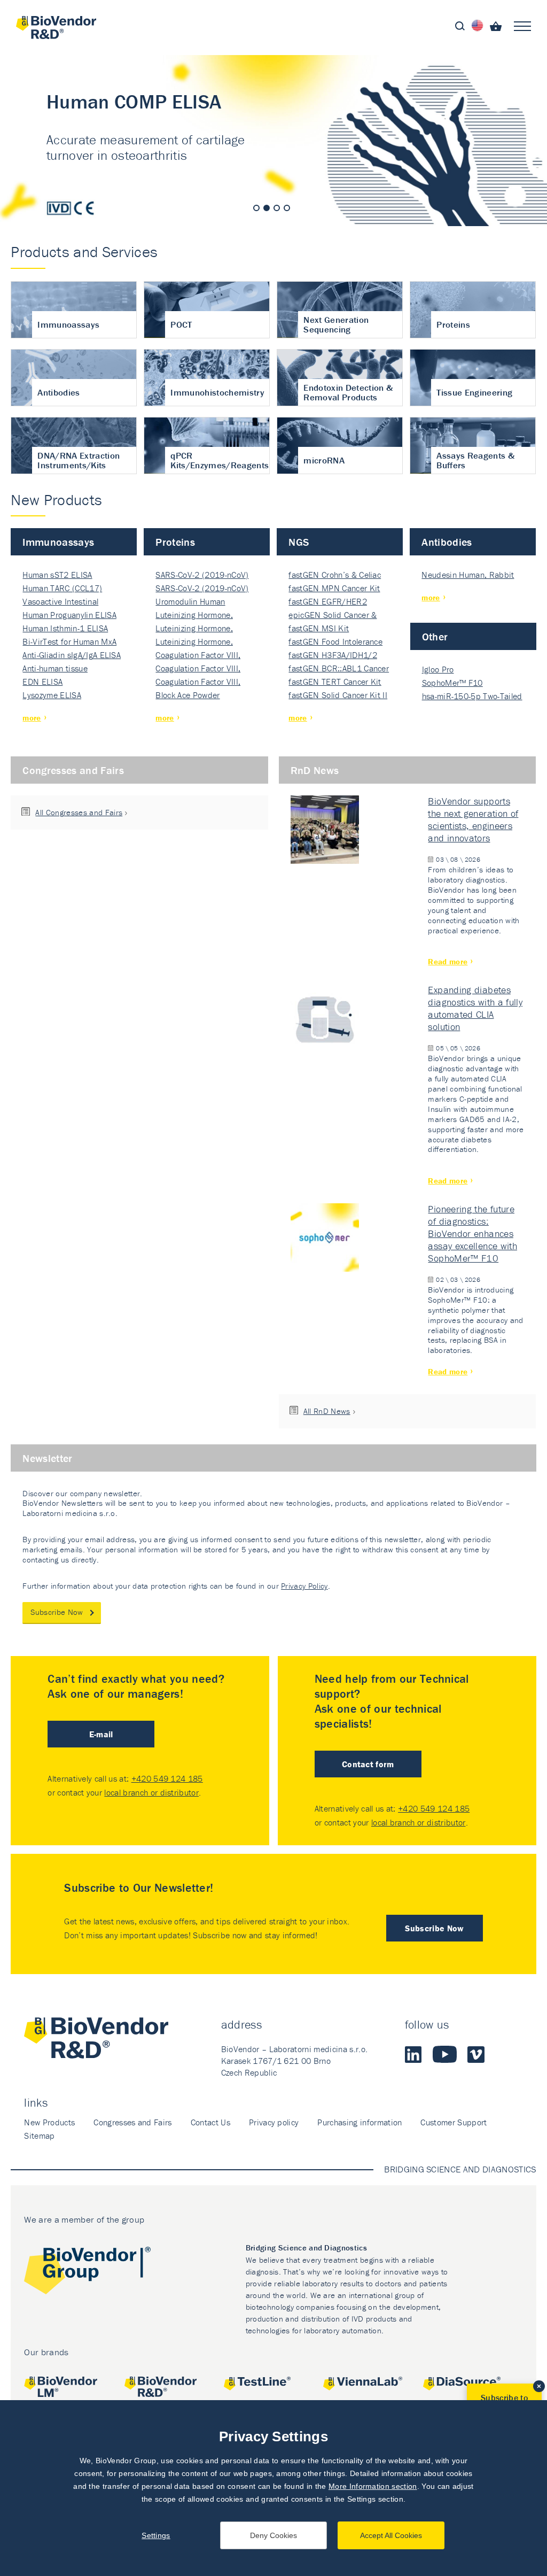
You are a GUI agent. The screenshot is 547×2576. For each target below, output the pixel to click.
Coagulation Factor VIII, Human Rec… (198, 656)
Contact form (368, 1764)
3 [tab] (277, 208)
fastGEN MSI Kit (319, 628)
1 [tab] (256, 208)
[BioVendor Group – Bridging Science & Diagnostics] (87, 2273)
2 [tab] (267, 208)
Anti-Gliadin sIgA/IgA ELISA (72, 655)
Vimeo (476, 2054)
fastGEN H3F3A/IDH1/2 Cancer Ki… (333, 656)
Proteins (175, 542)
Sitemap (39, 2136)
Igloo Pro (438, 669)
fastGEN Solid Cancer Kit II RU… (338, 696)
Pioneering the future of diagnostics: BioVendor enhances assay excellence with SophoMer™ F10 (472, 1233)
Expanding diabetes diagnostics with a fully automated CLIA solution (475, 1008)
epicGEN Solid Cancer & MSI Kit (333, 616)
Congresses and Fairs (73, 770)
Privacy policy (274, 2122)
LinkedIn (413, 2054)
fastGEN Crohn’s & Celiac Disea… (335, 575)
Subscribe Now (57, 1612)
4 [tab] (287, 208)
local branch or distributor (151, 1792)
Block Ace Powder (187, 695)
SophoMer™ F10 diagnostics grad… (456, 683)
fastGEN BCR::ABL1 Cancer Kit (339, 669)
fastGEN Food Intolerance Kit (335, 642)
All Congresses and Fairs (79, 812)
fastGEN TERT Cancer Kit (335, 682)
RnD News (315, 770)
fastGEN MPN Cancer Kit (334, 588)
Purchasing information (360, 2122)
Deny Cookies (273, 2535)
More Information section (373, 2486)
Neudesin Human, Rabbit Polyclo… (468, 575)
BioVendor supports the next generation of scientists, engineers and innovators (473, 819)
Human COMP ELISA (273, 141)
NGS (299, 542)
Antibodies (447, 542)
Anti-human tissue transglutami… (55, 669)
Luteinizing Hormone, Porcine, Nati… (194, 616)
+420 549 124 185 (167, 1778)
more (32, 718)
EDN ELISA (42, 682)
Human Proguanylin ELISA (69, 615)
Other (435, 636)
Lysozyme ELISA (52, 695)
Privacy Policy (304, 1586)
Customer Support (454, 2122)
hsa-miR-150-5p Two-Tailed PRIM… (472, 697)
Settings (156, 2535)
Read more (448, 961)
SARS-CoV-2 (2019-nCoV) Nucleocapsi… (202, 575)
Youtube (445, 2054)
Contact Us (210, 2122)
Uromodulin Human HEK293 (190, 602)
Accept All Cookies (391, 2535)
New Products (49, 2122)
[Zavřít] (539, 2386)
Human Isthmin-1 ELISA (65, 628)
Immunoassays (58, 542)
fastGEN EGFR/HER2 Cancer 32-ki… (327, 602)
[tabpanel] (273, 141)
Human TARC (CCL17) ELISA (62, 589)
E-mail (101, 1734)
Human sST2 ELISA (57, 575)
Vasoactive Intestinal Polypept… (60, 602)
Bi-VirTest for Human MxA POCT (69, 642)
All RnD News (327, 1411)
